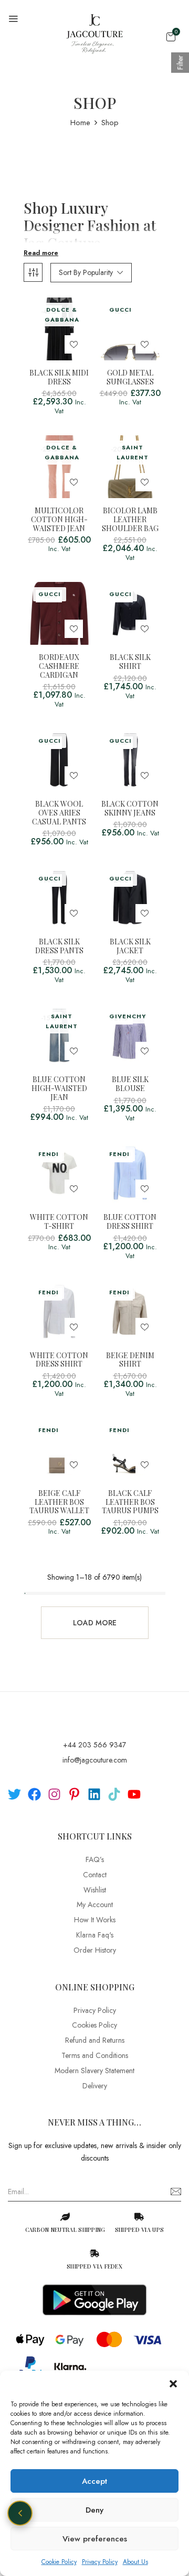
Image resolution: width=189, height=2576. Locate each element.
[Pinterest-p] (74, 1794)
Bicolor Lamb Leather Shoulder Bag (130, 520)
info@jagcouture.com (95, 1760)
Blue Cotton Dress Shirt (130, 1222)
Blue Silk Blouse (130, 1084)
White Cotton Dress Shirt (59, 1360)
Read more (41, 253)
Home (80, 123)
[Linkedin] (94, 1794)
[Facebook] (34, 1794)
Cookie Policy (59, 2562)
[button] (173, 2384)
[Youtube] (134, 1794)
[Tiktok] (114, 1794)
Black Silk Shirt (130, 662)
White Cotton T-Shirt (59, 1222)
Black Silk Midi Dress (59, 378)
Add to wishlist (74, 344)
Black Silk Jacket (130, 946)
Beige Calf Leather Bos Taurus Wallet (59, 1502)
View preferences (95, 2539)
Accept (94, 2481)
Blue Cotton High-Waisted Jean (59, 1088)
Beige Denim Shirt (130, 1360)
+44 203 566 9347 (94, 1745)
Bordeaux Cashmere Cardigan (59, 666)
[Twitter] (14, 1794)
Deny (94, 2510)
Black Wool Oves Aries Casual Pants (59, 813)
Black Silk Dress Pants (59, 946)
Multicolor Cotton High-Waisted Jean (59, 520)
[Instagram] (54, 1794)
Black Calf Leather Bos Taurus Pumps (130, 1502)
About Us (135, 2562)
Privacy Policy (100, 2562)
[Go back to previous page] (20, 2513)
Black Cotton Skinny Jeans (130, 809)
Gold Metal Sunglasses (130, 378)
